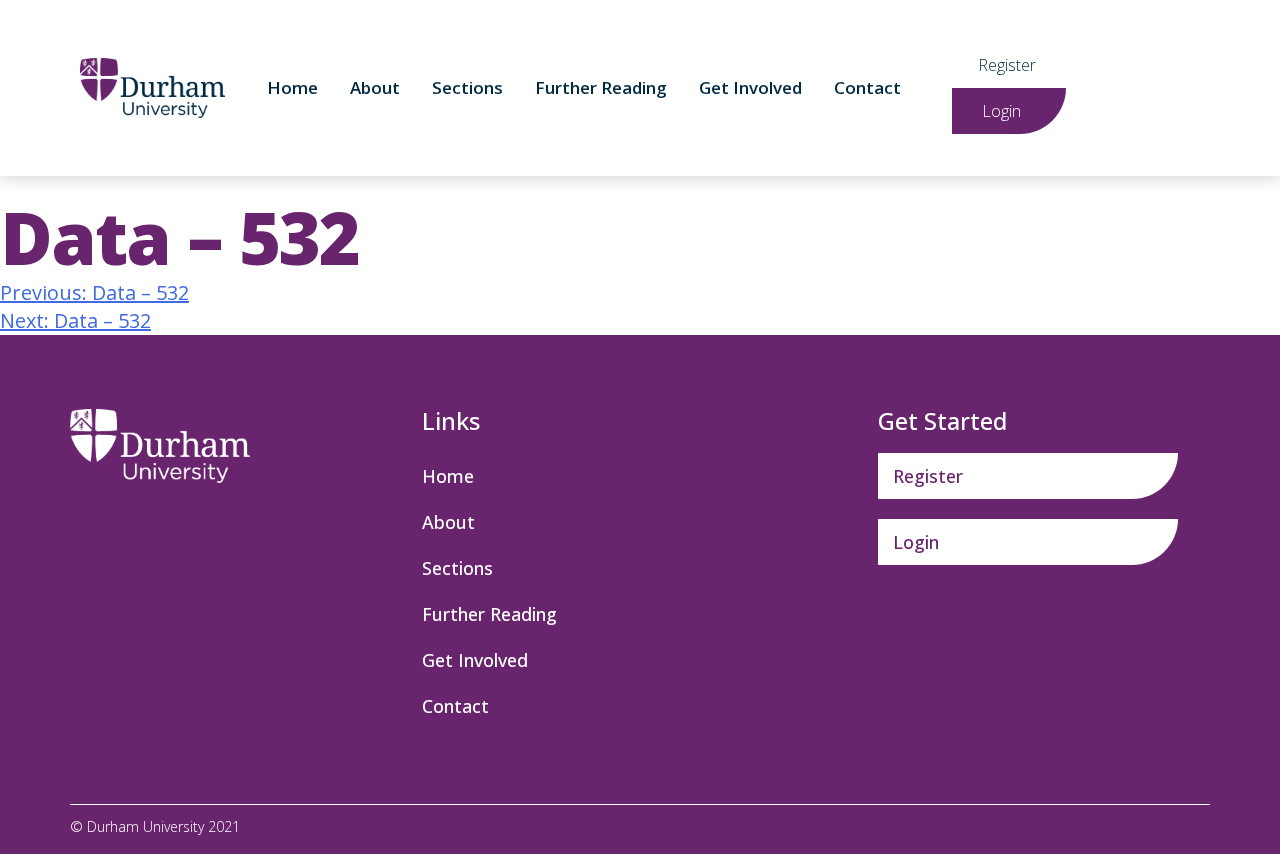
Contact (867, 87)
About (375, 87)
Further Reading (601, 87)
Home (292, 87)
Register (1007, 65)
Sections (467, 87)
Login (1001, 111)
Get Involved (750, 87)
